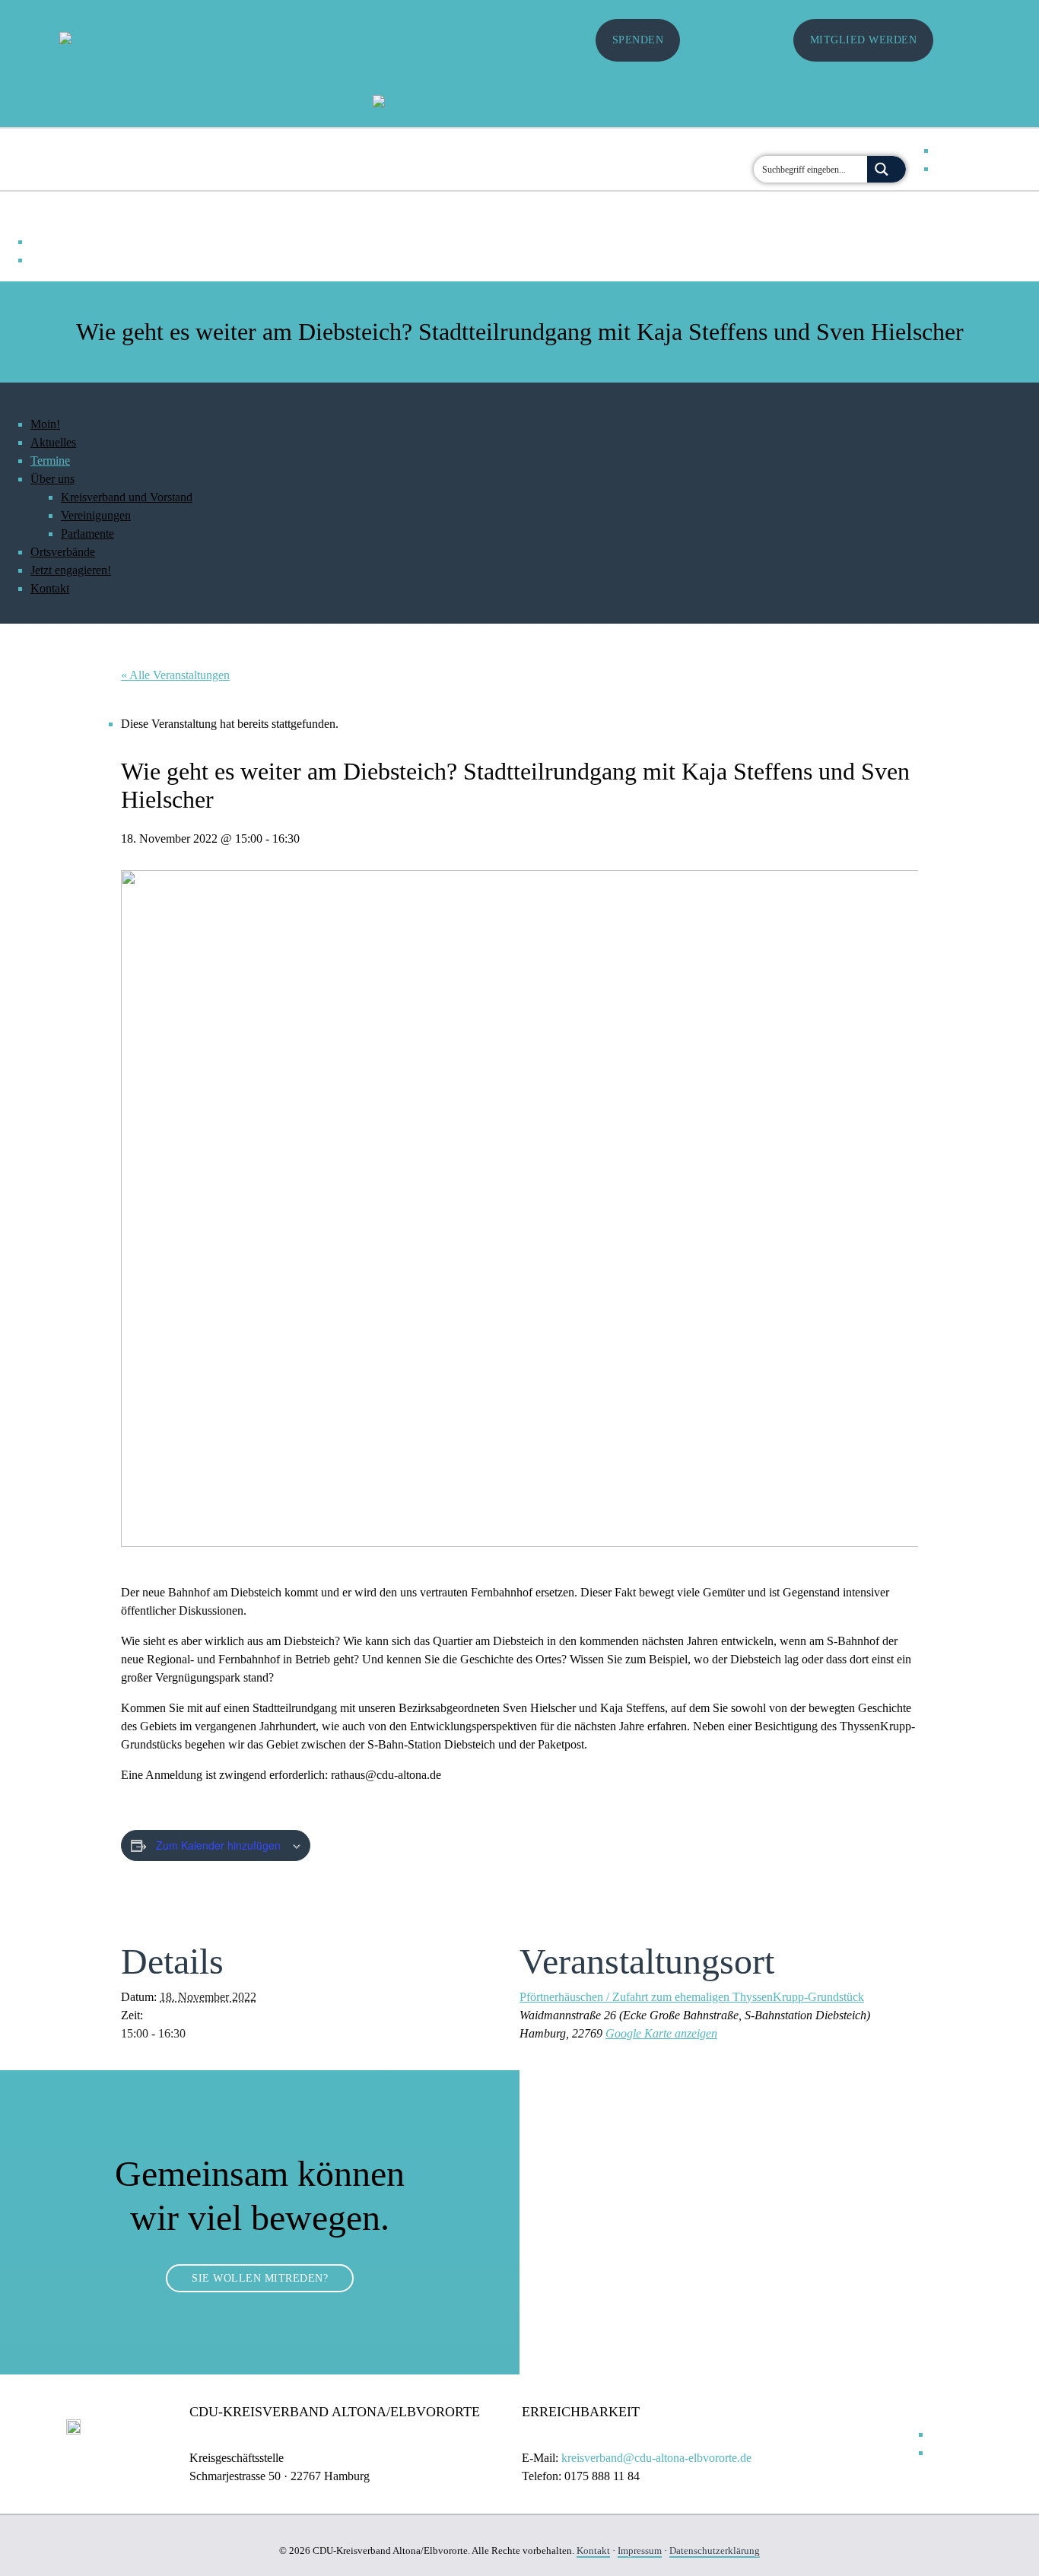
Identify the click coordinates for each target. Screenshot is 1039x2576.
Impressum (640, 2551)
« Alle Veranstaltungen (175, 675)
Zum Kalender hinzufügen (218, 1845)
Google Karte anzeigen (661, 2033)
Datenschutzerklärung (715, 2551)
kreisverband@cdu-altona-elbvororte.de (656, 2458)
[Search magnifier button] (886, 169)
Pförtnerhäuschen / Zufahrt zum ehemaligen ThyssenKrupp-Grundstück (692, 1997)
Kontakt (593, 2551)
